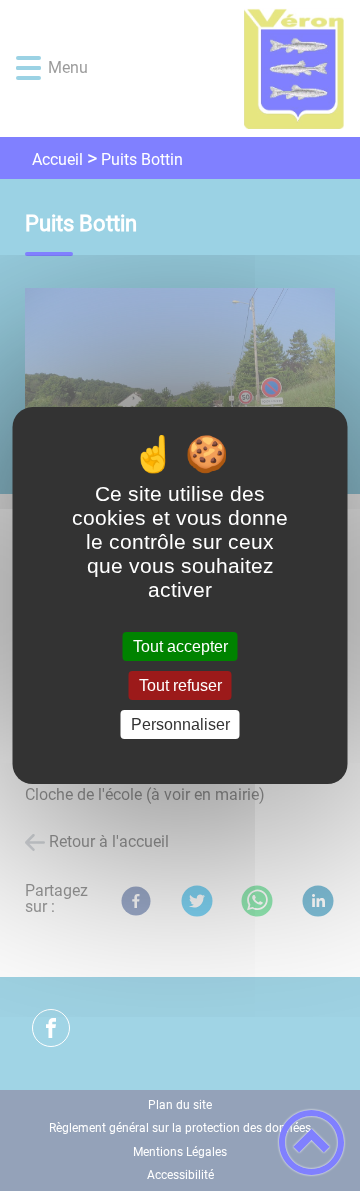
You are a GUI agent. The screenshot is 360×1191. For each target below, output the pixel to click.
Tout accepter (180, 646)
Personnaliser (180, 724)
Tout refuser (180, 685)
